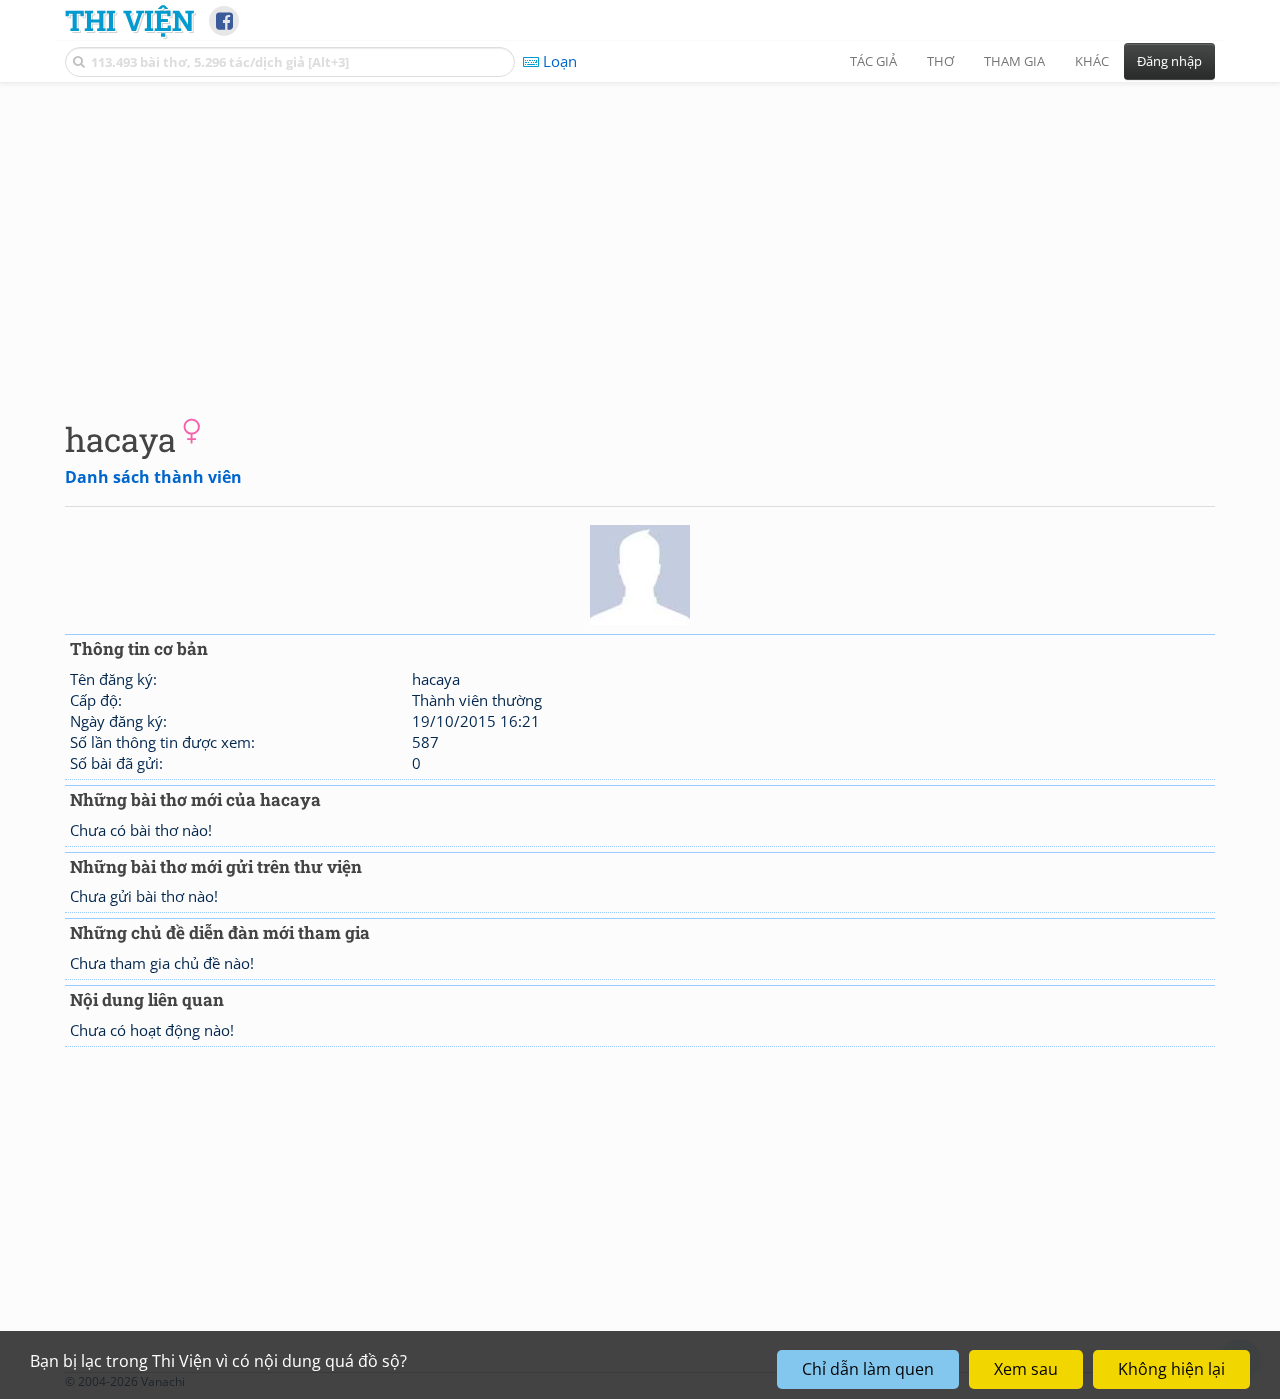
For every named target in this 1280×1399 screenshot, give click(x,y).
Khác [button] (1092, 61)
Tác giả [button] (873, 61)
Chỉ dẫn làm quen (868, 1369)
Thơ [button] (940, 61)
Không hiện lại (1171, 1369)
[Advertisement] (640, 235)
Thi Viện (129, 20)
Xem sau (1026, 1369)
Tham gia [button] (1014, 61)
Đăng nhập (1169, 61)
